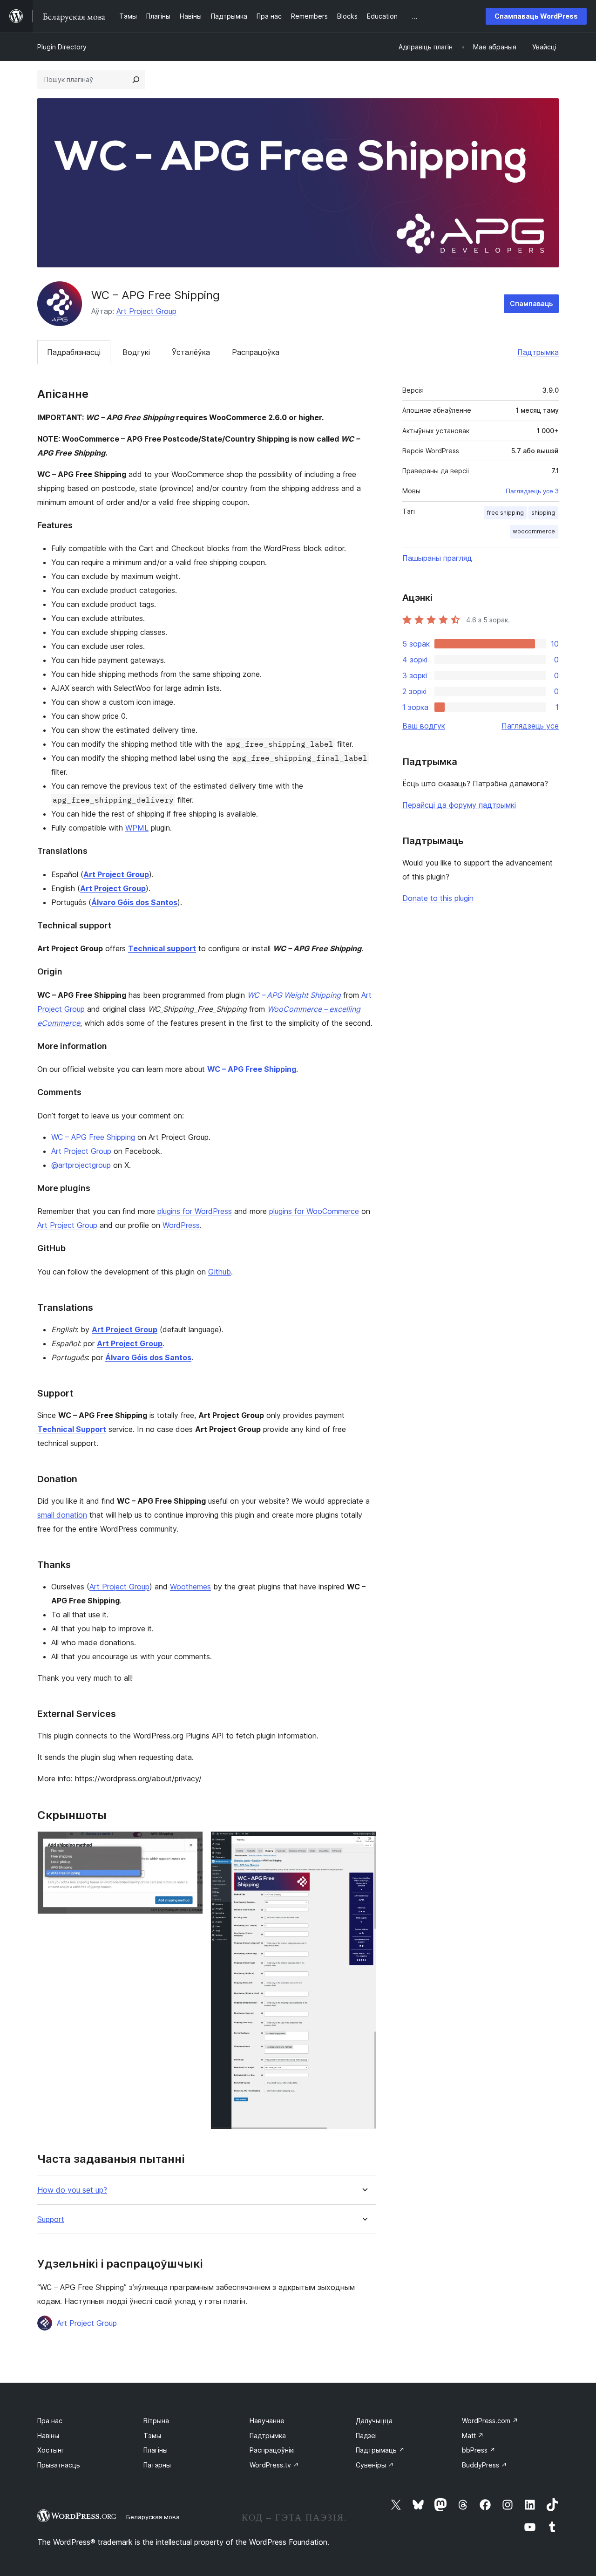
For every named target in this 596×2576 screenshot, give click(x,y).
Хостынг (51, 2450)
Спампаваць (531, 303)
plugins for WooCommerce (314, 1211)
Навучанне (267, 2421)
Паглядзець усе (530, 726)
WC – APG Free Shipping (93, 1137)
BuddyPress (484, 2465)
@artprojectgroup (81, 1165)
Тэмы (152, 2436)
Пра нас (50, 2421)
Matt (473, 2436)
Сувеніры (375, 2465)
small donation (62, 1515)
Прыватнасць (59, 2465)
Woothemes (190, 1587)
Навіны (48, 2436)
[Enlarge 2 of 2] (364, 1844)
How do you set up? (72, 2190)
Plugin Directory (62, 47)
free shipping (505, 513)
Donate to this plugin (438, 898)
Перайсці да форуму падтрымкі (459, 805)
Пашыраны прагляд (437, 558)
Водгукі (136, 352)
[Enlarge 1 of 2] (190, 1844)
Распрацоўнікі (272, 2450)
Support (51, 2219)
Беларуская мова (153, 2517)
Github (220, 1272)
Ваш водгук (424, 726)
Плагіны (156, 2450)
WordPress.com (490, 2421)
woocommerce (534, 531)
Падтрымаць (380, 2450)
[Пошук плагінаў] (136, 80)
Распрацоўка (256, 352)
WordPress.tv (274, 2465)
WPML (137, 828)
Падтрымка (538, 352)
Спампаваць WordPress (536, 16)
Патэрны (157, 2465)
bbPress (479, 2450)
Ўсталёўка (191, 352)
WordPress (181, 1225)
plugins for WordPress (195, 1211)
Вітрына (156, 2421)
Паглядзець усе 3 (532, 491)
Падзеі (366, 2436)
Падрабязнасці (74, 352)
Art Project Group (146, 311)
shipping (543, 513)
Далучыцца (374, 2421)
